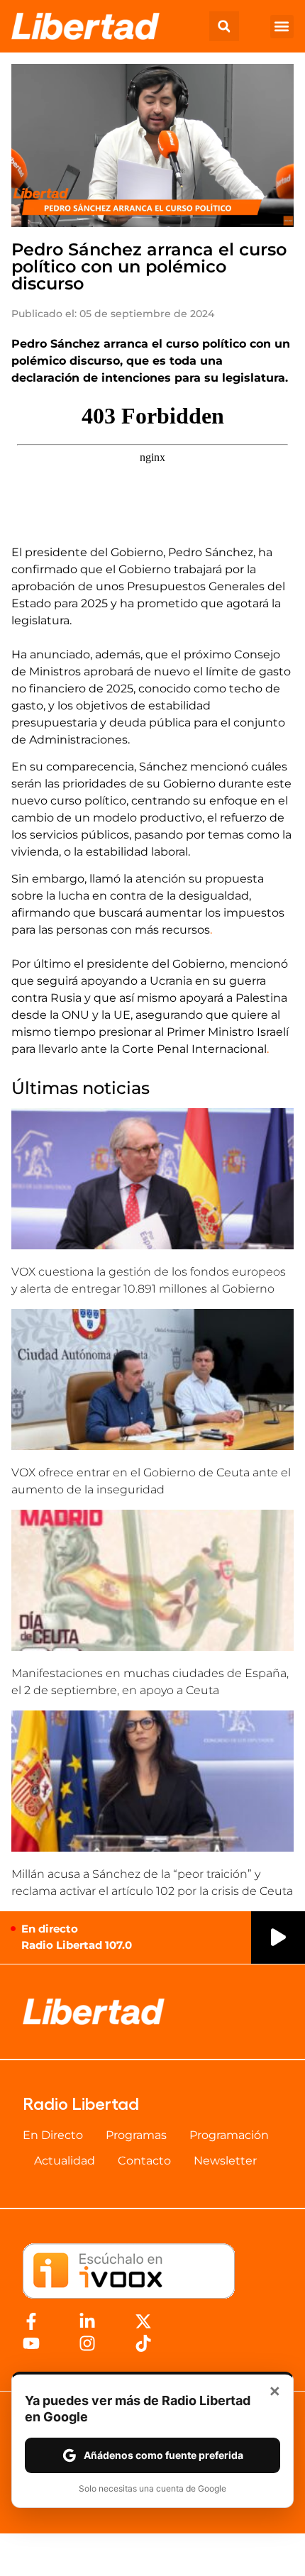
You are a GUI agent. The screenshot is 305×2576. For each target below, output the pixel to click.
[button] (224, 26)
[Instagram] (87, 2343)
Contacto (144, 2161)
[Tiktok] (143, 2343)
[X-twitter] (143, 2321)
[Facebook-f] (31, 2321)
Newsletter (225, 2161)
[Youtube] (31, 2343)
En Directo (53, 2135)
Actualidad (65, 2161)
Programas (136, 2135)
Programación (229, 2135)
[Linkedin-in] (87, 2321)
